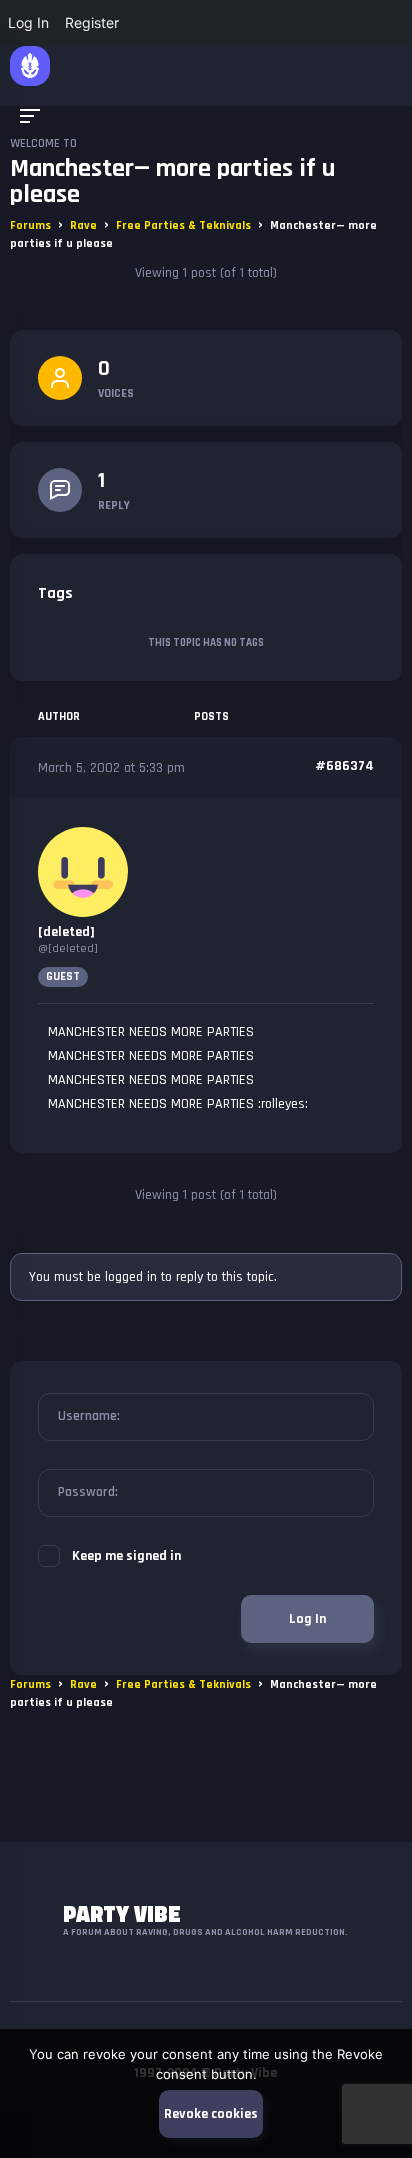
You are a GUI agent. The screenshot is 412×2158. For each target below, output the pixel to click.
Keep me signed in (126, 1556)
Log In (307, 1619)
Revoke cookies (211, 2114)
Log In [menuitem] (28, 22)
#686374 (344, 766)
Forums (30, 225)
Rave (83, 225)
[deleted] (66, 932)
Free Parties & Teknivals (183, 225)
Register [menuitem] (92, 22)
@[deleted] (68, 948)
